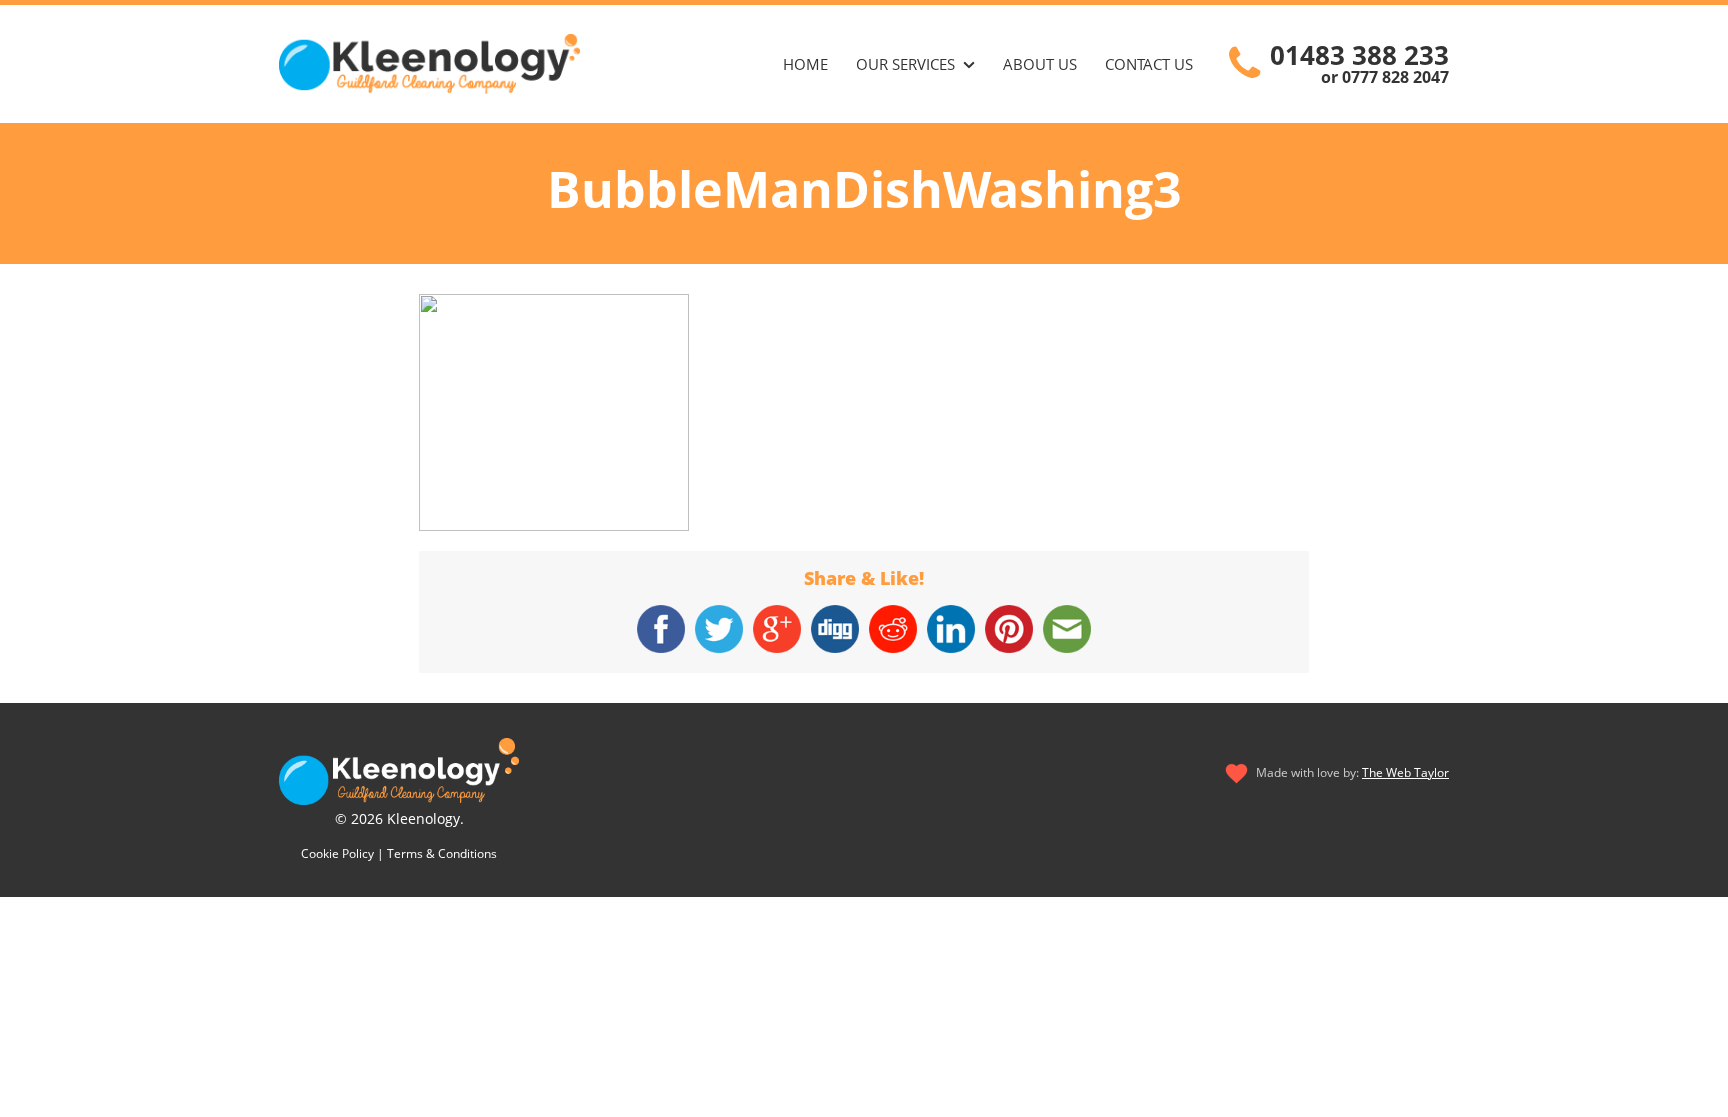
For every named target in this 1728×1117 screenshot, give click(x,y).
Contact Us (1149, 64)
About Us (1040, 64)
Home (805, 64)
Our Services (905, 64)
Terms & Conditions (442, 853)
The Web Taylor (1405, 772)
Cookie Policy (337, 853)
